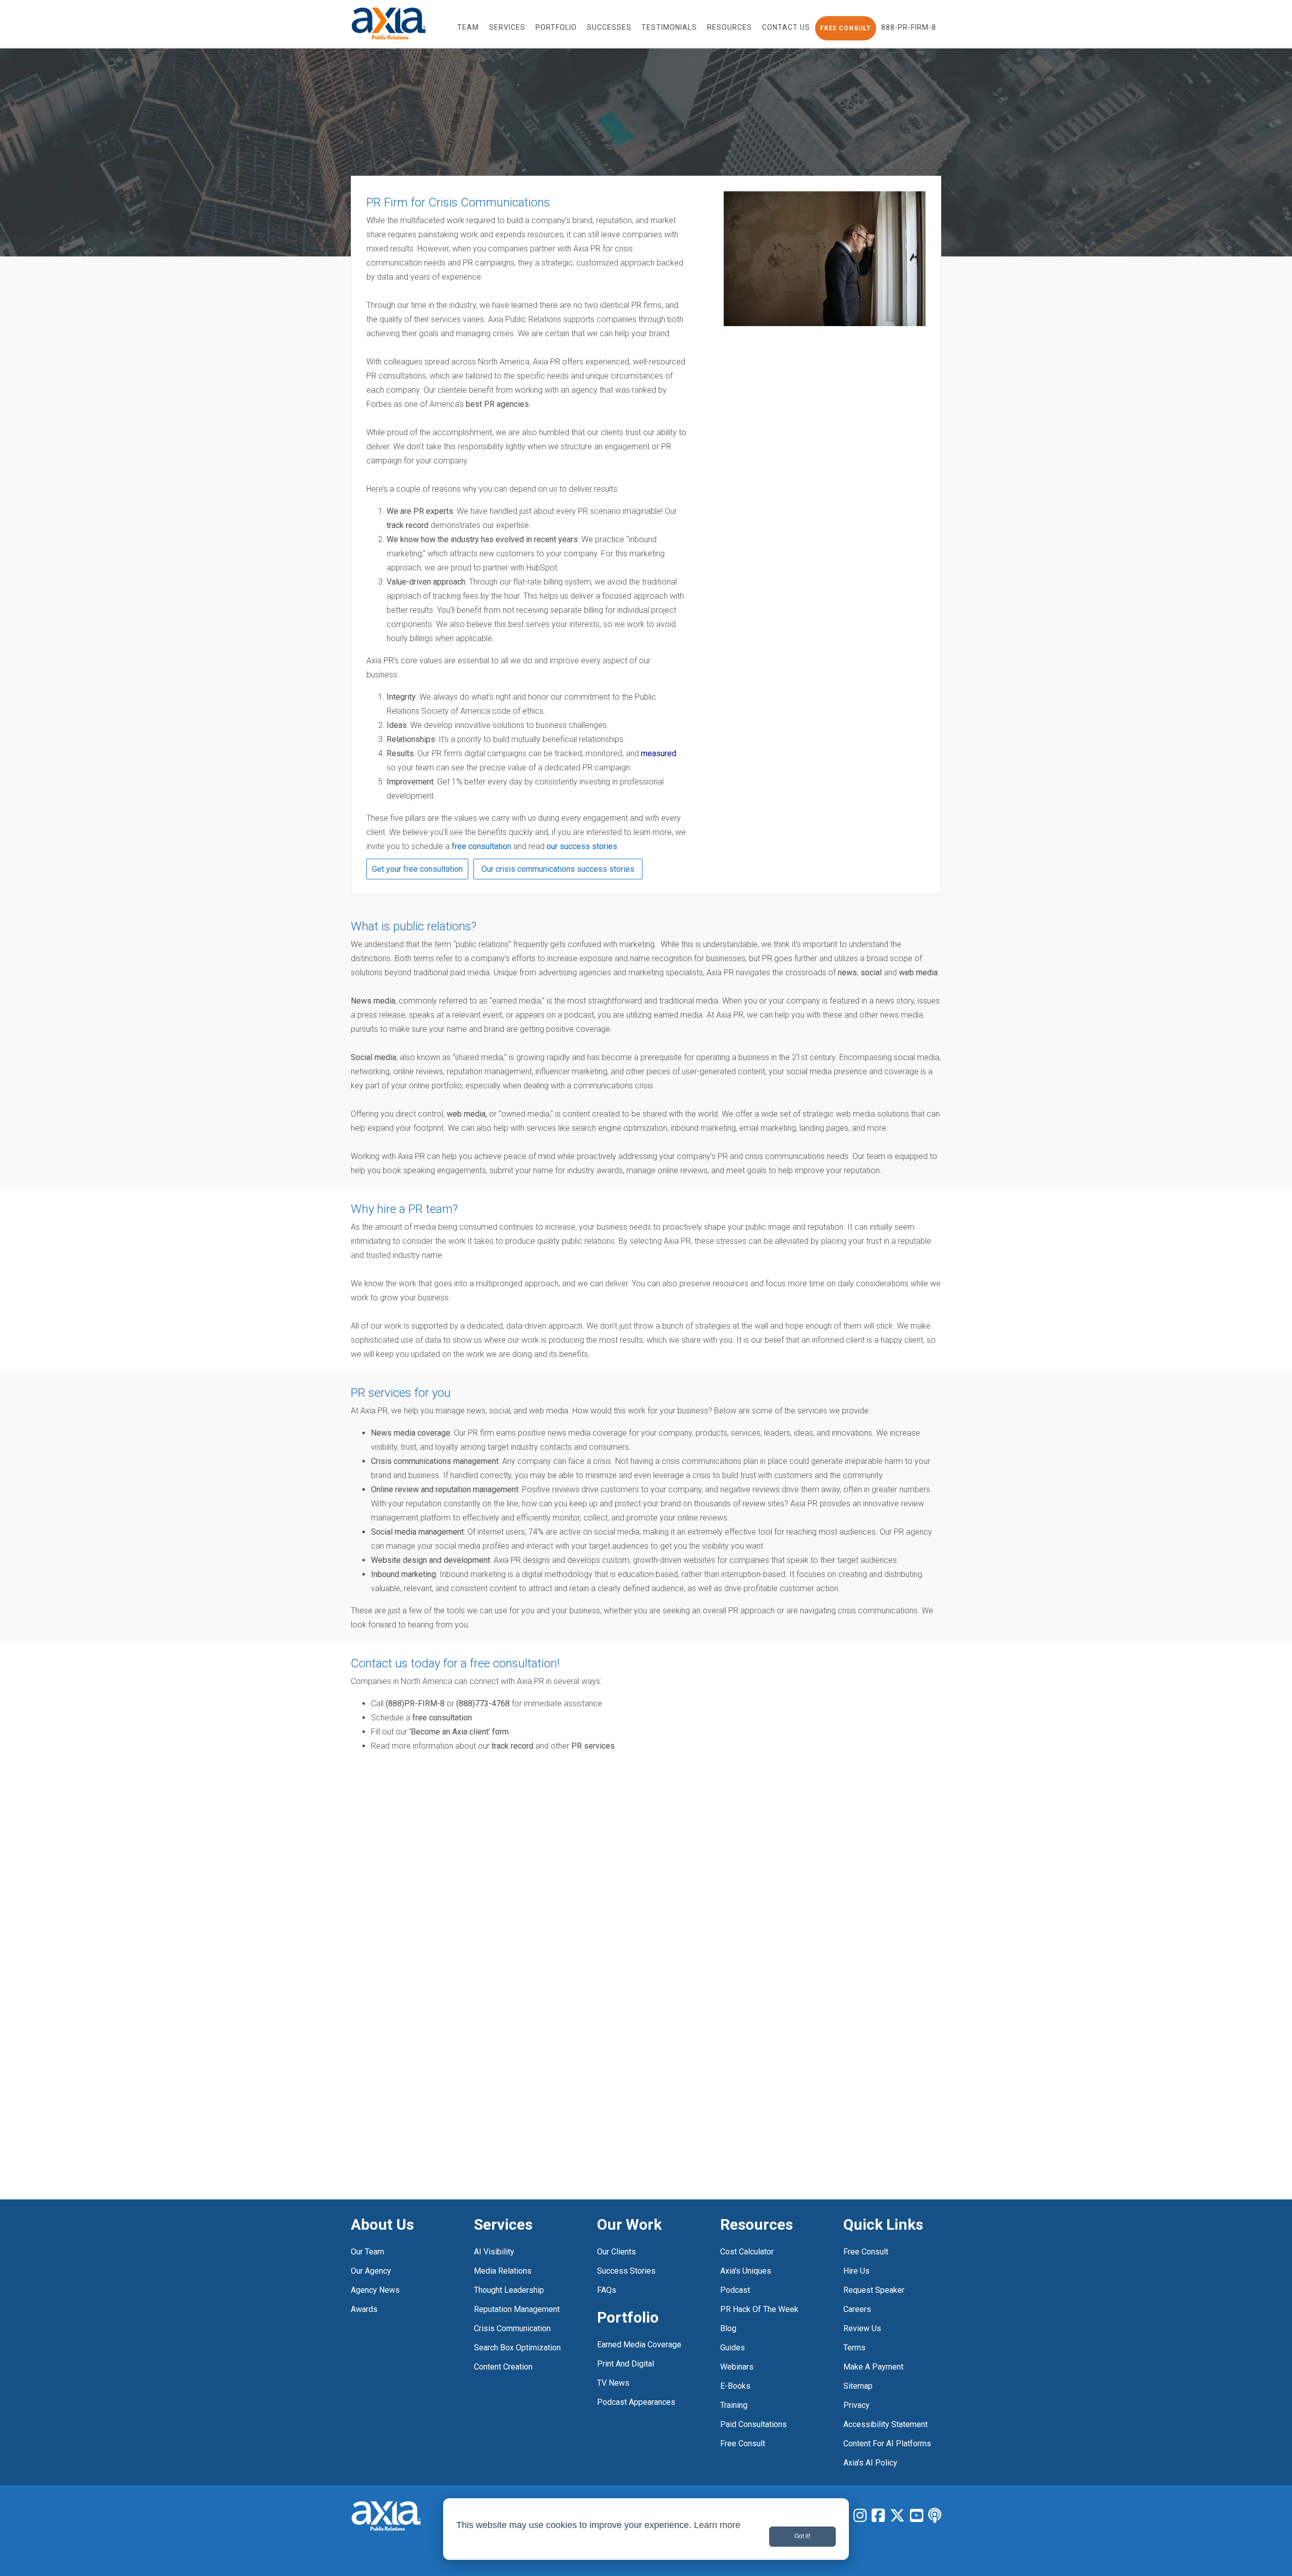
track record (408, 525)
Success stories (626, 2271)
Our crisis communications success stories (558, 869)
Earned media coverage (639, 2345)
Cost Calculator (747, 2252)
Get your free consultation (417, 869)
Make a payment (873, 2367)
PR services (593, 1746)
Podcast (735, 2290)
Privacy (856, 2405)
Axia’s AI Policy (870, 2463)
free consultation (481, 846)
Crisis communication (512, 2328)
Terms (854, 2348)
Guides (733, 2348)
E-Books (735, 2386)
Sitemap (858, 2386)
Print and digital (626, 2364)
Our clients (616, 2252)
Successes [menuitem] (609, 27)
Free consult (866, 2252)
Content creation (503, 2367)
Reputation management (517, 2309)
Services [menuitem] (507, 27)
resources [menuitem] (730, 27)
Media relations (503, 2271)
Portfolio (628, 2317)
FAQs (607, 2290)
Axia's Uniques (746, 2271)
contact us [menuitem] (786, 27)
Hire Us (856, 2271)
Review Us (862, 2328)
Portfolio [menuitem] (556, 27)
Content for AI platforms (887, 2443)
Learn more (717, 2525)
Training (734, 2405)
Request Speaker (874, 2290)
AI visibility (494, 2252)
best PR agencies (497, 404)
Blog (728, 2328)
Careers (857, 2309)
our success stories (582, 846)
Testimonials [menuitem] (669, 27)
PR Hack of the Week (759, 2309)
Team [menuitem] (468, 27)
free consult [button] (846, 28)
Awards (364, 2309)
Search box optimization (517, 2348)
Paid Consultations (753, 2424)
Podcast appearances (636, 2402)
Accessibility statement (885, 2424)
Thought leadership (509, 2290)
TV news (613, 2383)
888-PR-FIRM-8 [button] (909, 27)
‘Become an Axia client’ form (459, 1732)
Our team (367, 2252)
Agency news (375, 2290)
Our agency (371, 2271)
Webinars (737, 2367)
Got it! (802, 2536)
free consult (743, 2443)
